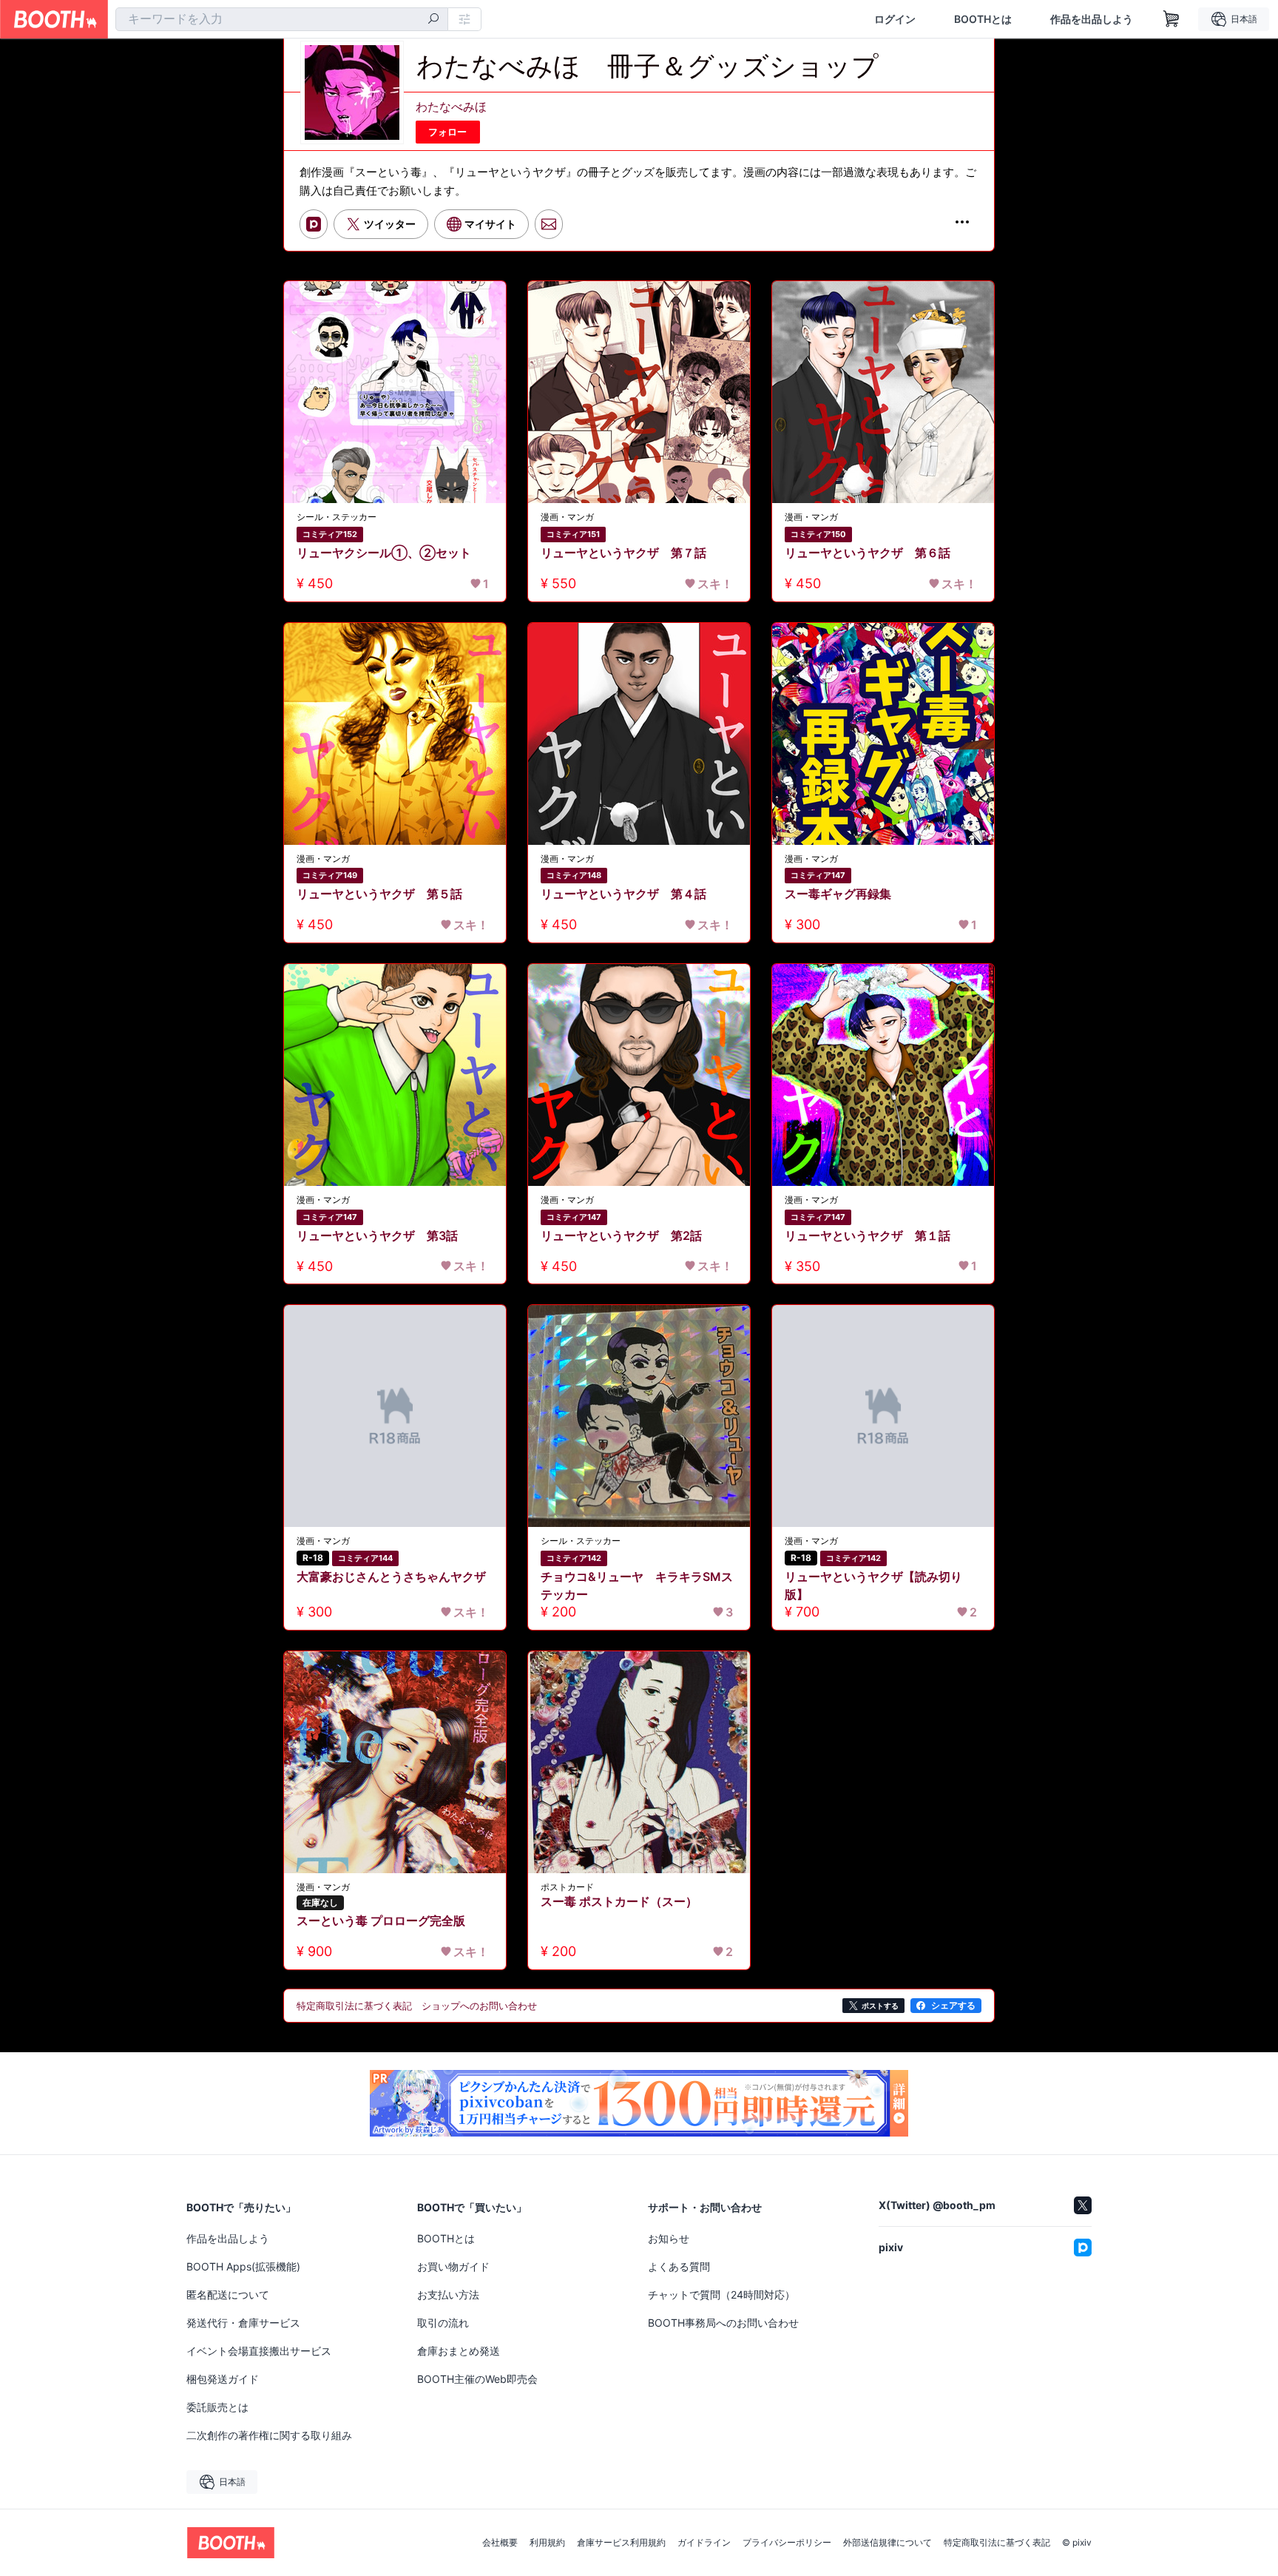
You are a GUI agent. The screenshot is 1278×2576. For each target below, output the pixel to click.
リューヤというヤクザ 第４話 (623, 894)
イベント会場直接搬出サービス (259, 2351)
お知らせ (669, 2238)
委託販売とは (217, 2407)
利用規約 (547, 2543)
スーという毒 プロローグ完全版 (381, 1921)
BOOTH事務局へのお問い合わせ (723, 2323)
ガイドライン (704, 2543)
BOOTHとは (983, 19)
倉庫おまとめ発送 (459, 2351)
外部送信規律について (887, 2543)
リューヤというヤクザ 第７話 (623, 553)
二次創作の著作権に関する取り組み (269, 2435)
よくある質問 (679, 2266)
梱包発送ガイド (223, 2379)
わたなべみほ (451, 107)
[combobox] (282, 19)
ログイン (895, 19)
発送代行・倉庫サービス (243, 2323)
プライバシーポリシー (787, 2543)
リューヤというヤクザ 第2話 (621, 1235)
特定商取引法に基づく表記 (997, 2543)
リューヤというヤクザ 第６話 (868, 553)
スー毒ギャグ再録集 (838, 894)
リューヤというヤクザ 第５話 (379, 894)
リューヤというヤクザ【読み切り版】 (873, 1585)
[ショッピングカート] (1171, 19)
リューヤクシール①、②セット (384, 553)
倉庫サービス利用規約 (621, 2543)
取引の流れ (443, 2323)
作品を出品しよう (1092, 19)
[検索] (433, 20)
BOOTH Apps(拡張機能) (243, 2266)
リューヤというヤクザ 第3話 (377, 1235)
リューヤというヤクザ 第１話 (868, 1235)
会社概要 (500, 2543)
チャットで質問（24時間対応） (721, 2295)
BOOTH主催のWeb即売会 (477, 2379)
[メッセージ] (549, 224)
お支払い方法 (448, 2295)
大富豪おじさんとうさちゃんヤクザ (391, 1577)
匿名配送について (228, 2295)
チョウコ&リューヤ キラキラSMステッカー (637, 1585)
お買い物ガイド (453, 2266)
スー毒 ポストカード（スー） (619, 1901)
